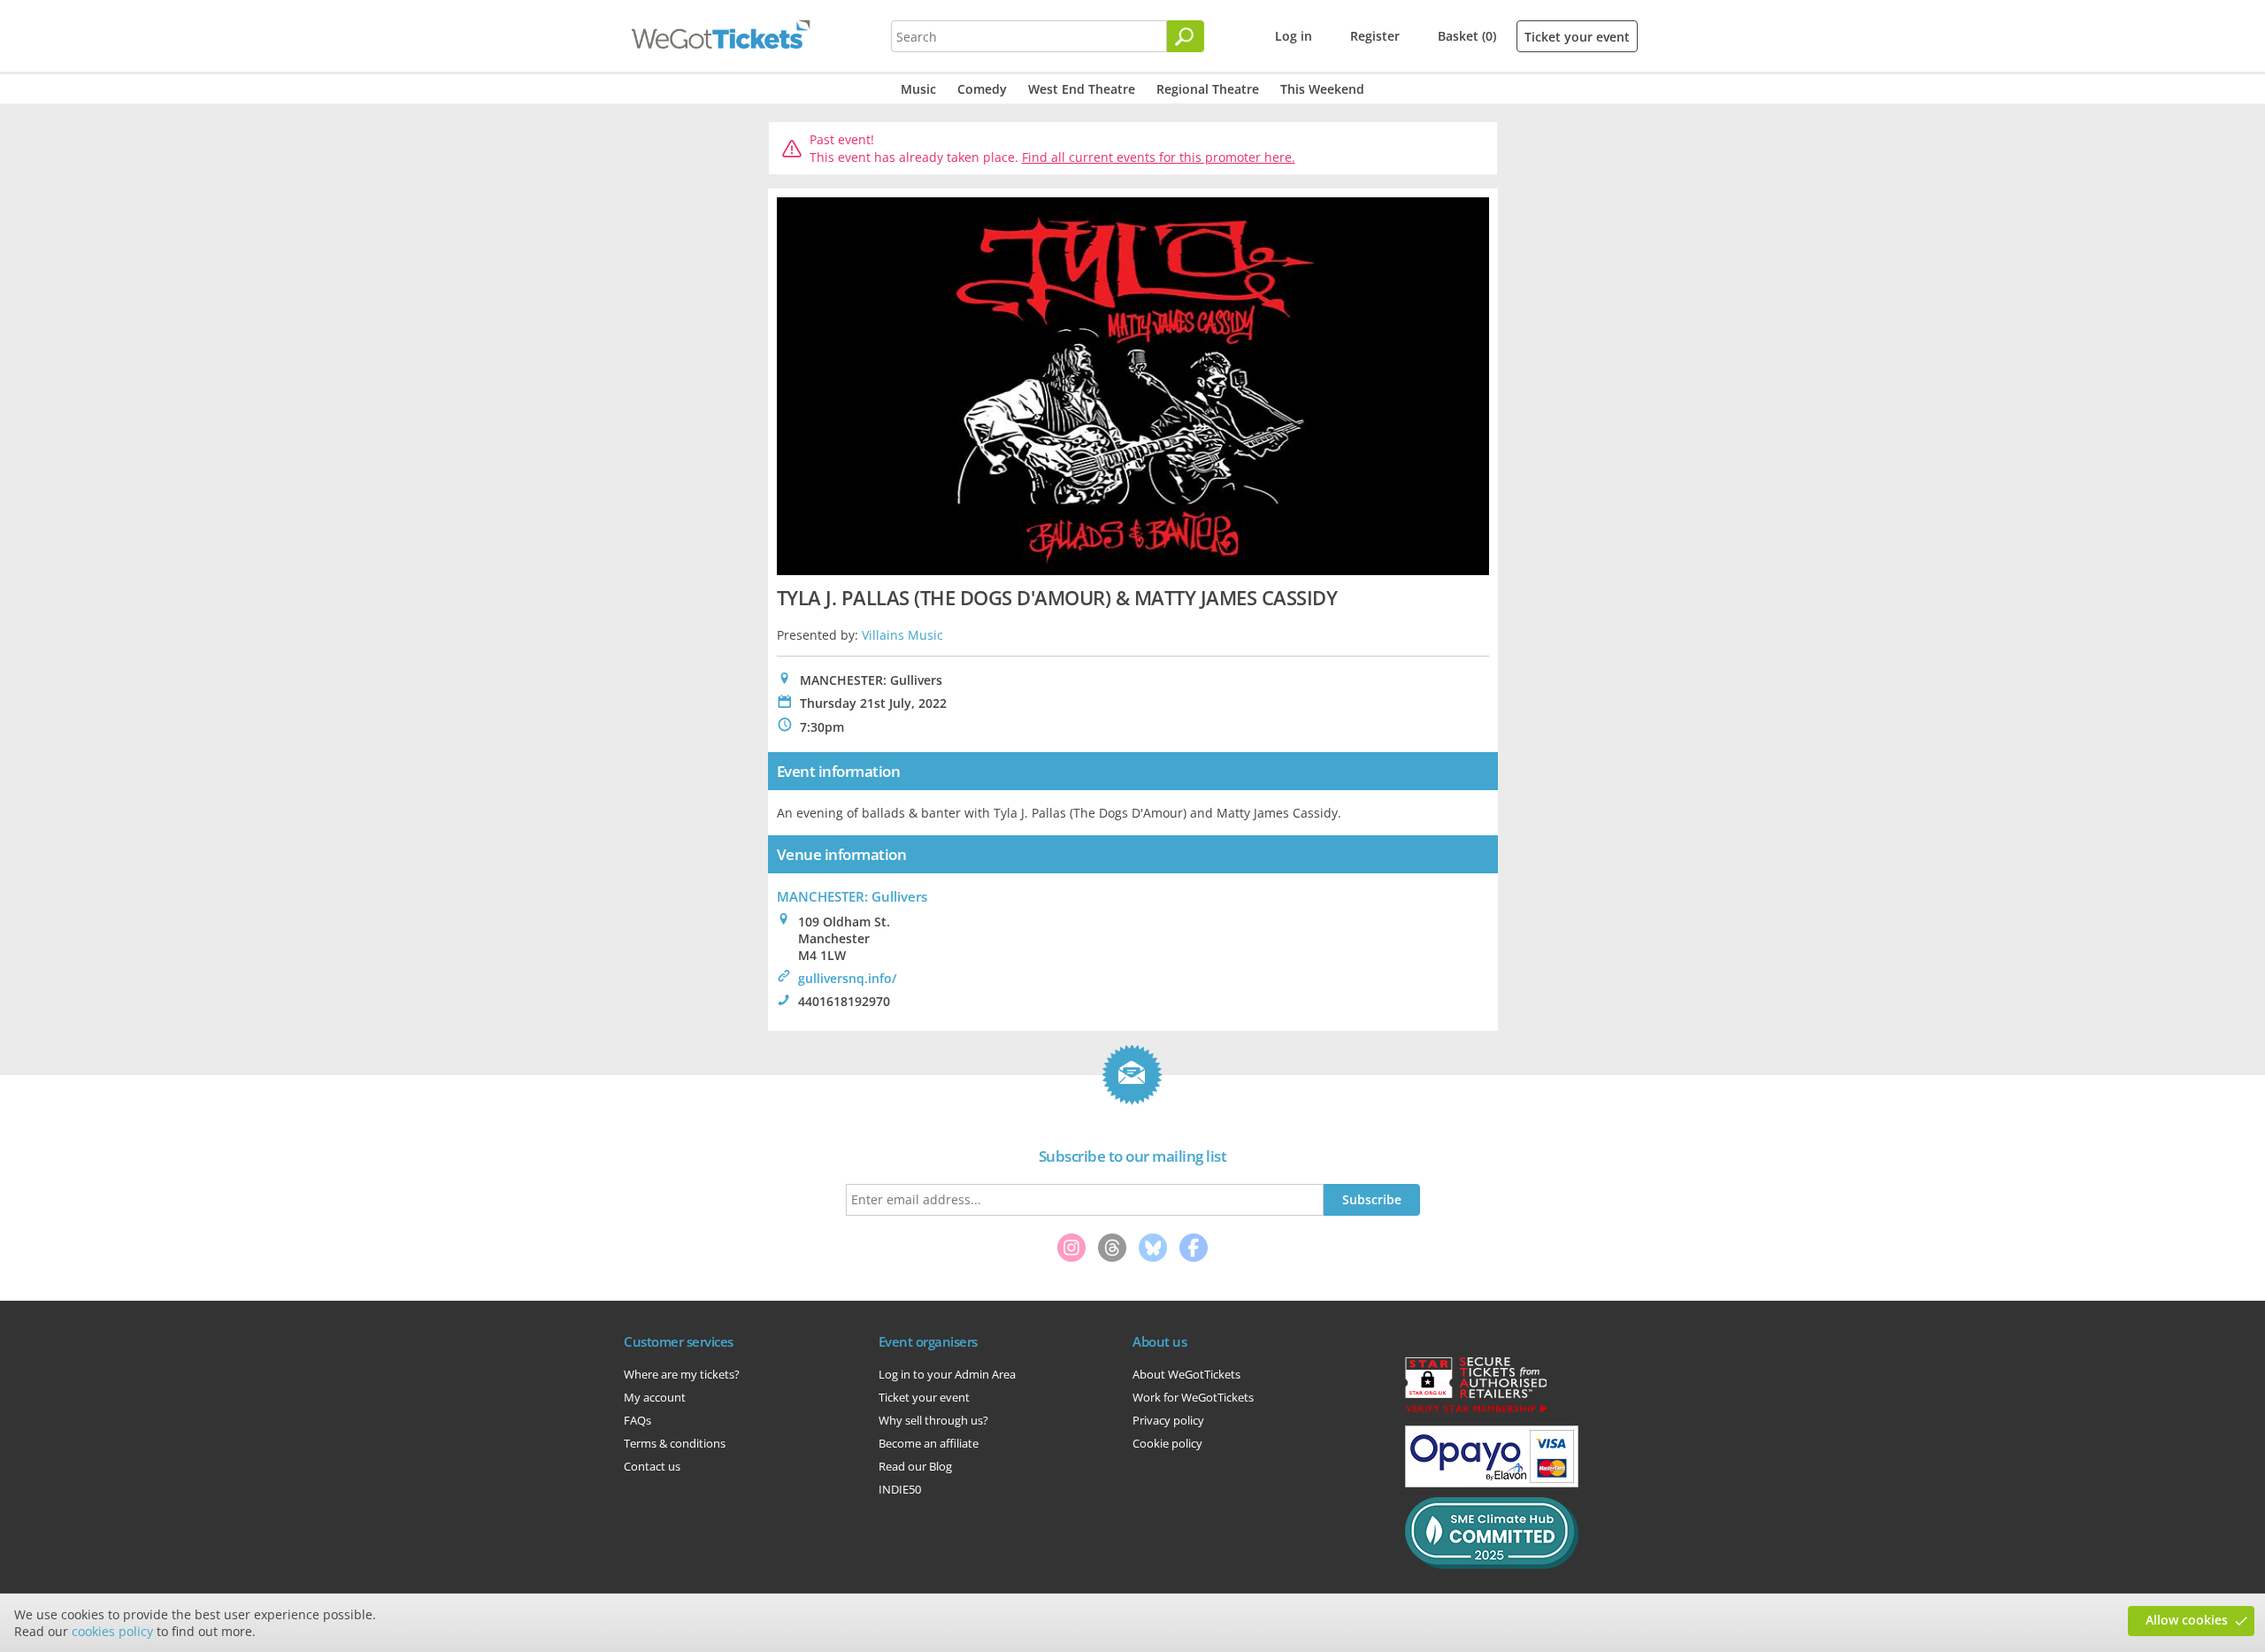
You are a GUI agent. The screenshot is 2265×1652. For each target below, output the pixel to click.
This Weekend (1322, 89)
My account (655, 1397)
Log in (1294, 36)
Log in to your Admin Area (947, 1374)
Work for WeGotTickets (1193, 1397)
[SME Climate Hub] (1492, 1564)
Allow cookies (2187, 1620)
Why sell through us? (933, 1420)
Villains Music (902, 635)
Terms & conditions (675, 1443)
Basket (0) (1467, 36)
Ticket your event (1577, 37)
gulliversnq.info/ (847, 978)
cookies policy (112, 1631)
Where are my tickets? (682, 1374)
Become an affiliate (929, 1443)
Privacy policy (1168, 1420)
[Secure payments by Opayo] (1492, 1483)
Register (1375, 36)
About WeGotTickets (1186, 1374)
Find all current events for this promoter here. (1159, 157)
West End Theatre (1082, 89)
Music (918, 89)
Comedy (982, 89)
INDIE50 (900, 1489)
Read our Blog (915, 1466)
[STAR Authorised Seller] (1476, 1411)
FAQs (637, 1420)
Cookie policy (1167, 1443)
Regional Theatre (1208, 89)
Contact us (652, 1466)
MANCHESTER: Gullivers (852, 896)
